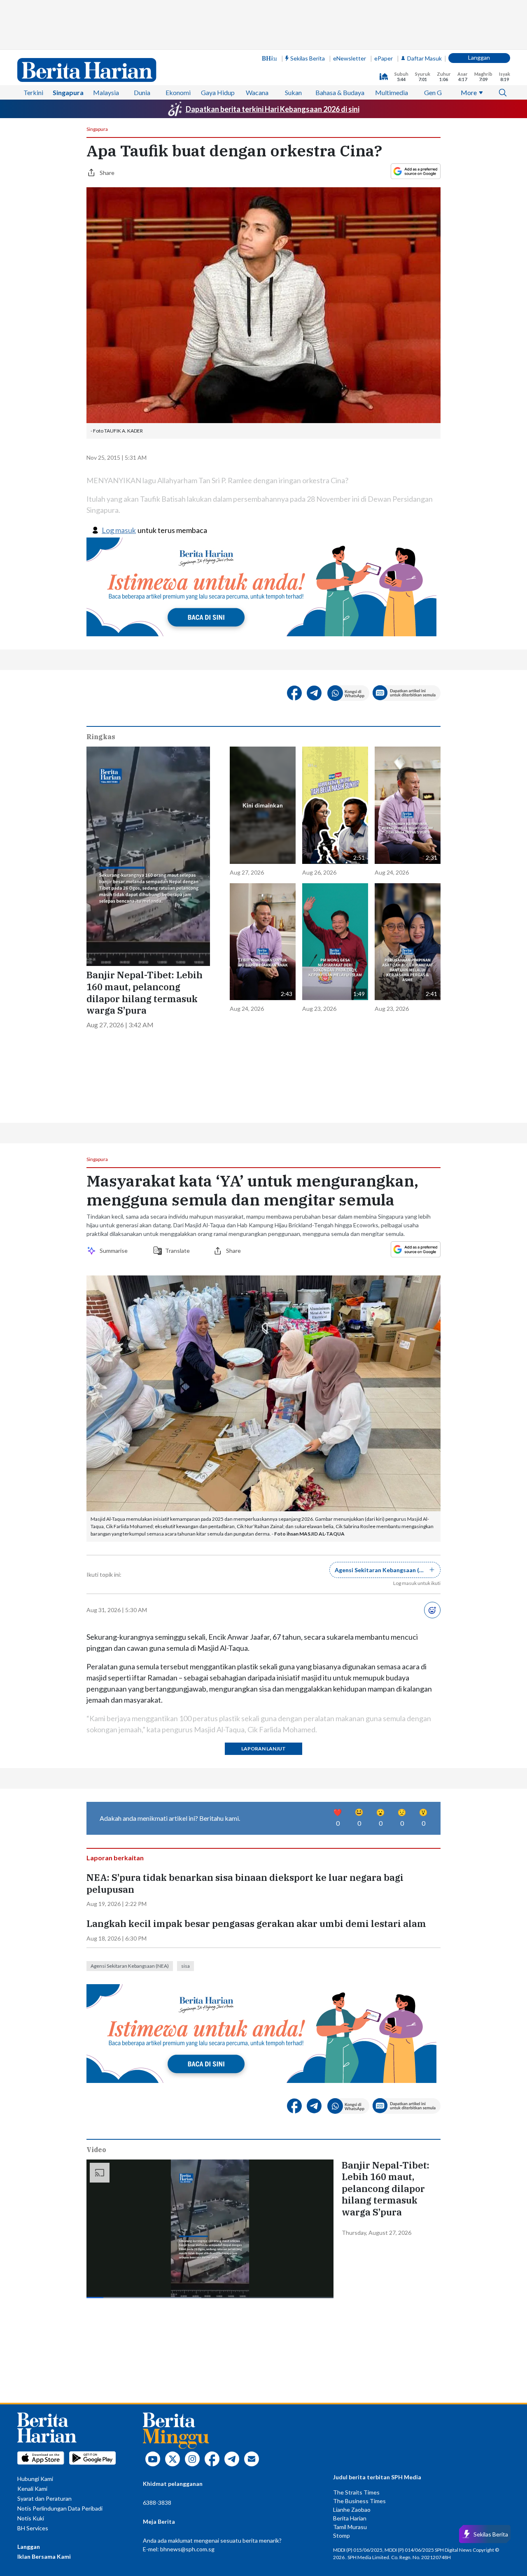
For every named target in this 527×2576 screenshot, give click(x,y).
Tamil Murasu (350, 2527)
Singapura (68, 92)
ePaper (384, 58)
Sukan (293, 92)
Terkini (33, 92)
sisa (185, 1966)
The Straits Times (356, 2492)
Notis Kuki (31, 2518)
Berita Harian (350, 2518)
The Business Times (359, 2501)
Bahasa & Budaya (340, 92)
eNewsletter (350, 58)
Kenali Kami (32, 2489)
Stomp (342, 2535)
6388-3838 (157, 2503)
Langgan (479, 57)
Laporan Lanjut (263, 1749)
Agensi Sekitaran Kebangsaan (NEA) (130, 1966)
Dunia (142, 92)
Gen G (433, 92)
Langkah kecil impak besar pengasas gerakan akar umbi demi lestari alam (256, 1924)
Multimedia (392, 92)
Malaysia (106, 92)
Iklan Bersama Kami (44, 2556)
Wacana (257, 92)
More (469, 92)
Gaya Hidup (218, 92)
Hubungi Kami (35, 2479)
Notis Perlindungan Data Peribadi (60, 2508)
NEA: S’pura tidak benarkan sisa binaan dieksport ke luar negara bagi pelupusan (245, 1884)
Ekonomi (178, 92)
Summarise (115, 1251)
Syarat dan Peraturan (44, 2498)
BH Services (33, 2528)
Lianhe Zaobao (352, 2510)
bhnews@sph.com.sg (187, 2549)
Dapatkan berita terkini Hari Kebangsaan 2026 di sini (273, 109)
